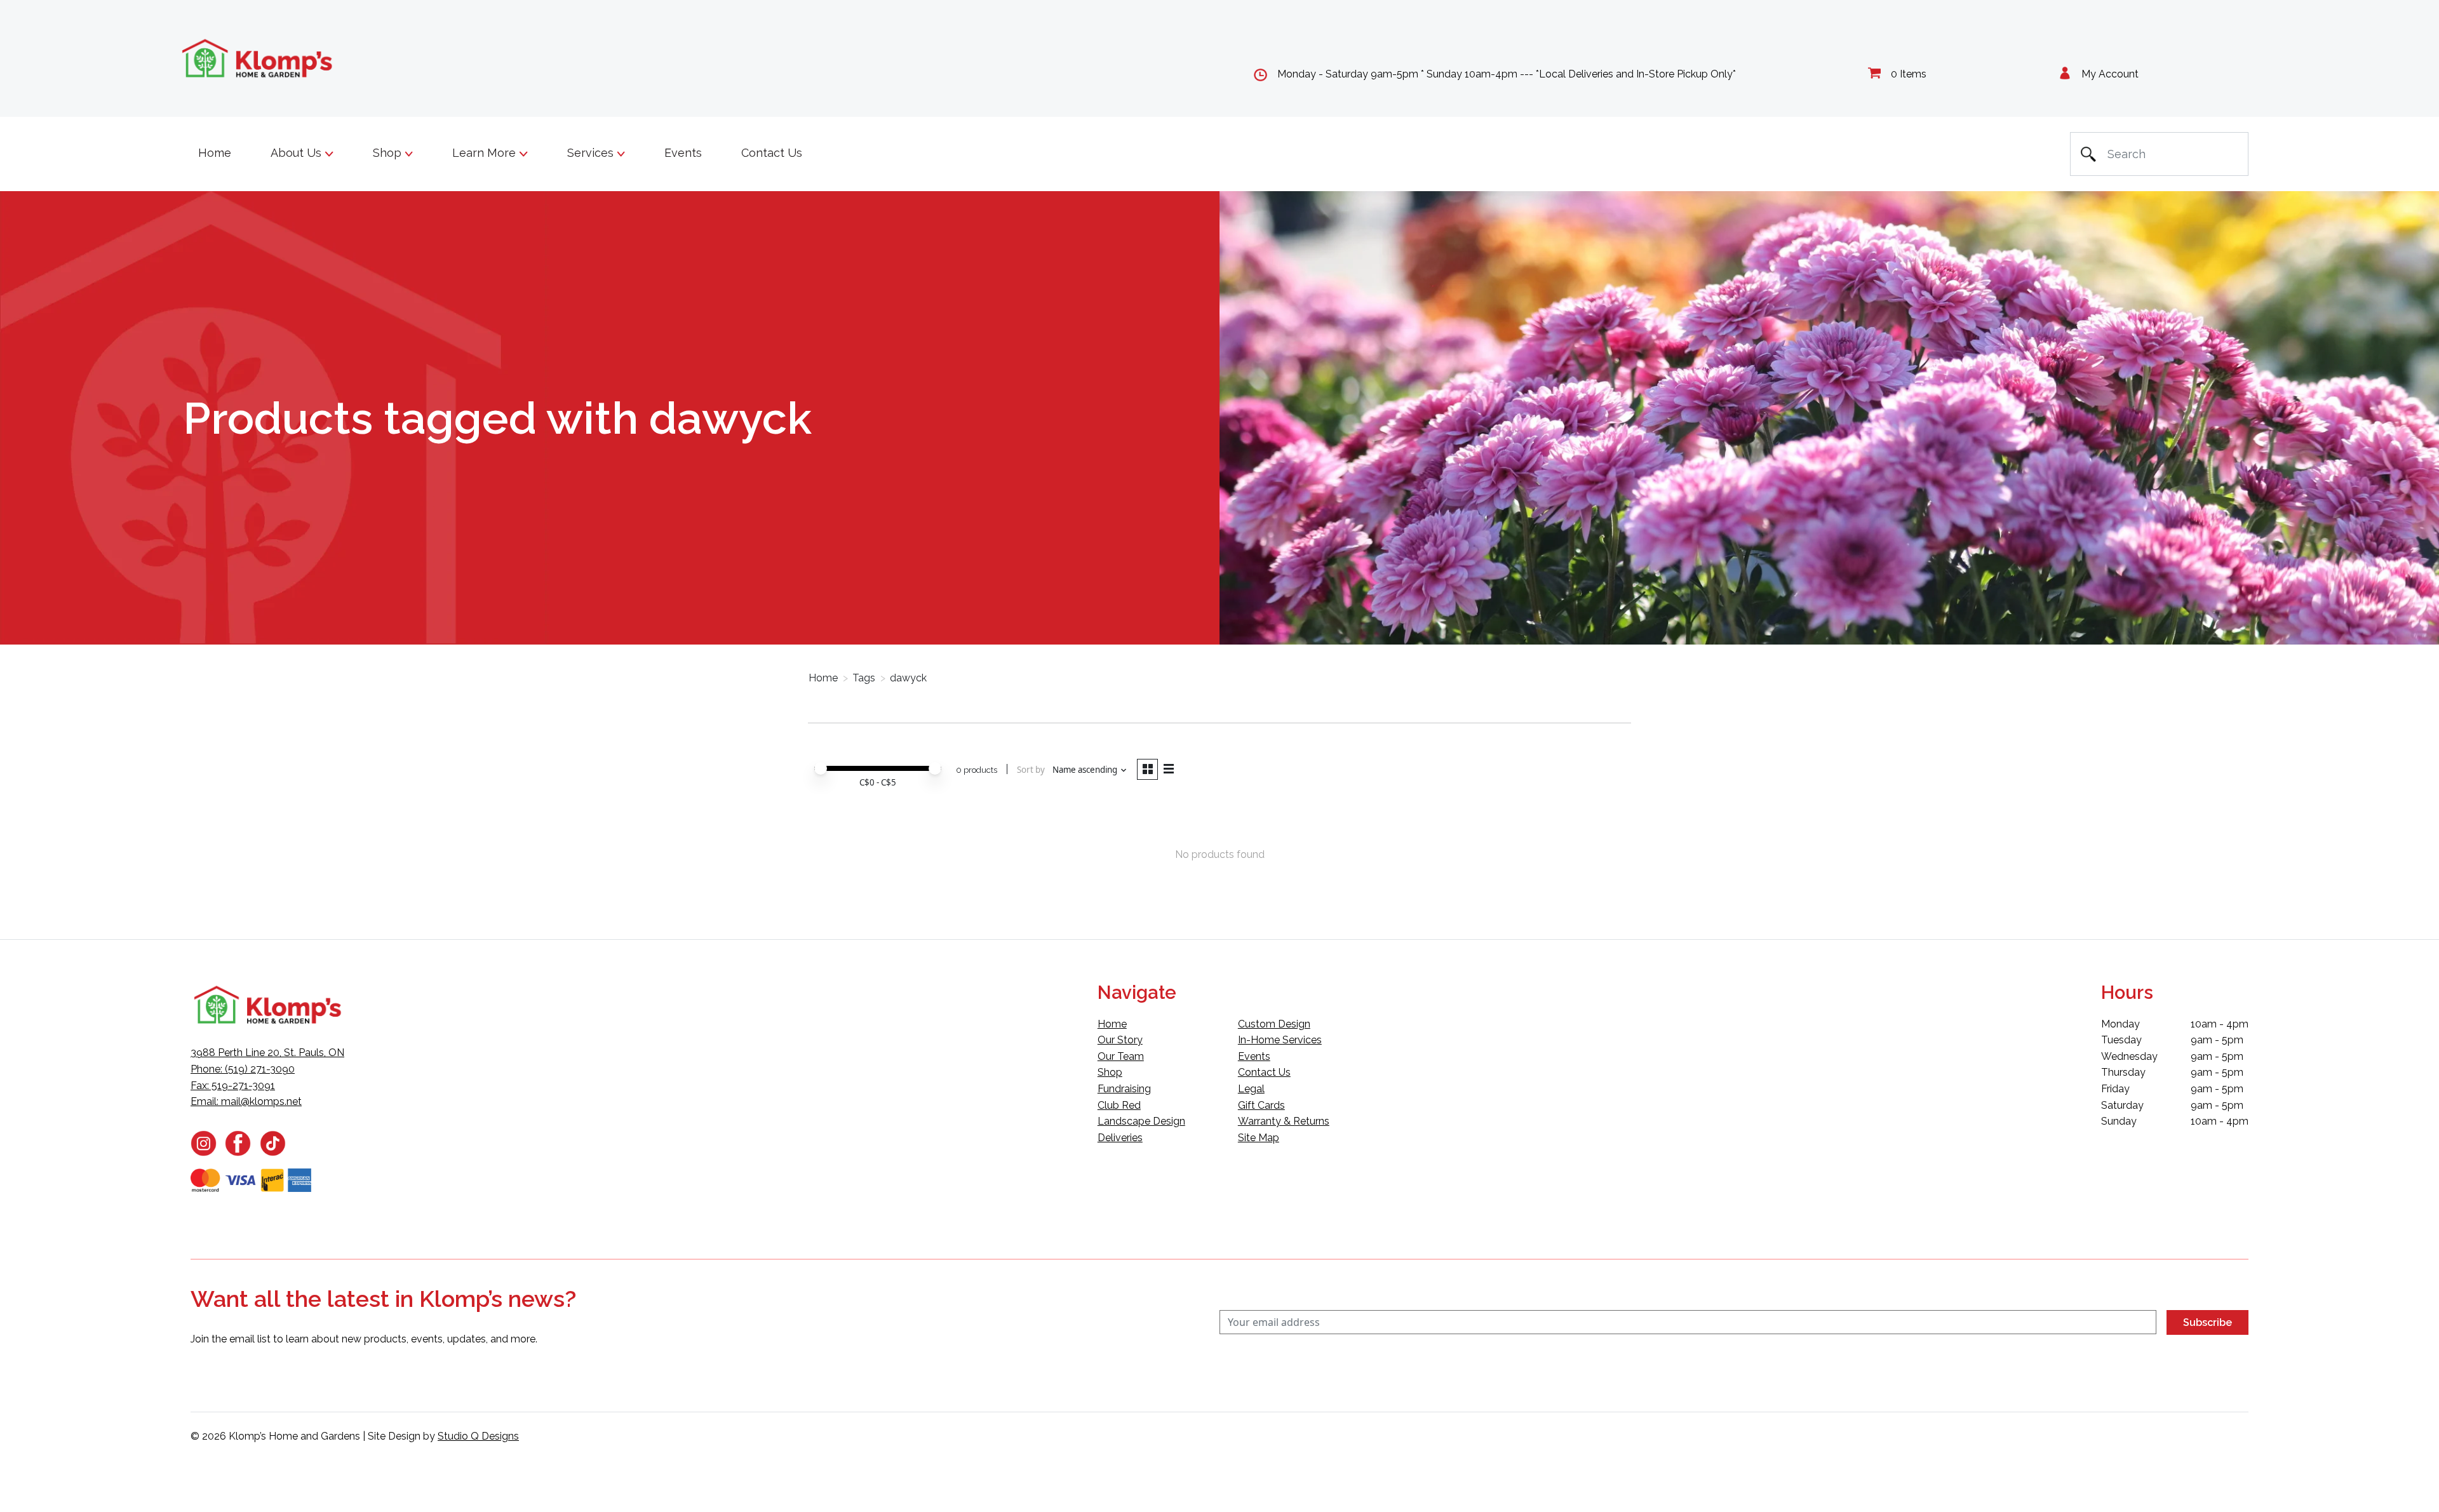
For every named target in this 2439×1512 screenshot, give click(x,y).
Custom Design (1274, 1024)
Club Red (1119, 1105)
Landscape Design (1141, 1121)
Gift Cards (1261, 1105)
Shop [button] (389, 153)
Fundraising (1124, 1089)
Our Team (1121, 1056)
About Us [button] (298, 153)
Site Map (1259, 1138)
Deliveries (1120, 1138)
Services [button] (592, 153)
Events (683, 153)
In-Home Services (1280, 1040)
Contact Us (772, 153)
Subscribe (2207, 1322)
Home (215, 153)
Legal (1251, 1089)
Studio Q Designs (478, 1436)
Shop (1110, 1072)
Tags (864, 678)
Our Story (1120, 1040)
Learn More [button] (486, 153)
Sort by (1031, 770)
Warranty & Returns (1284, 1121)
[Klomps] (258, 59)
